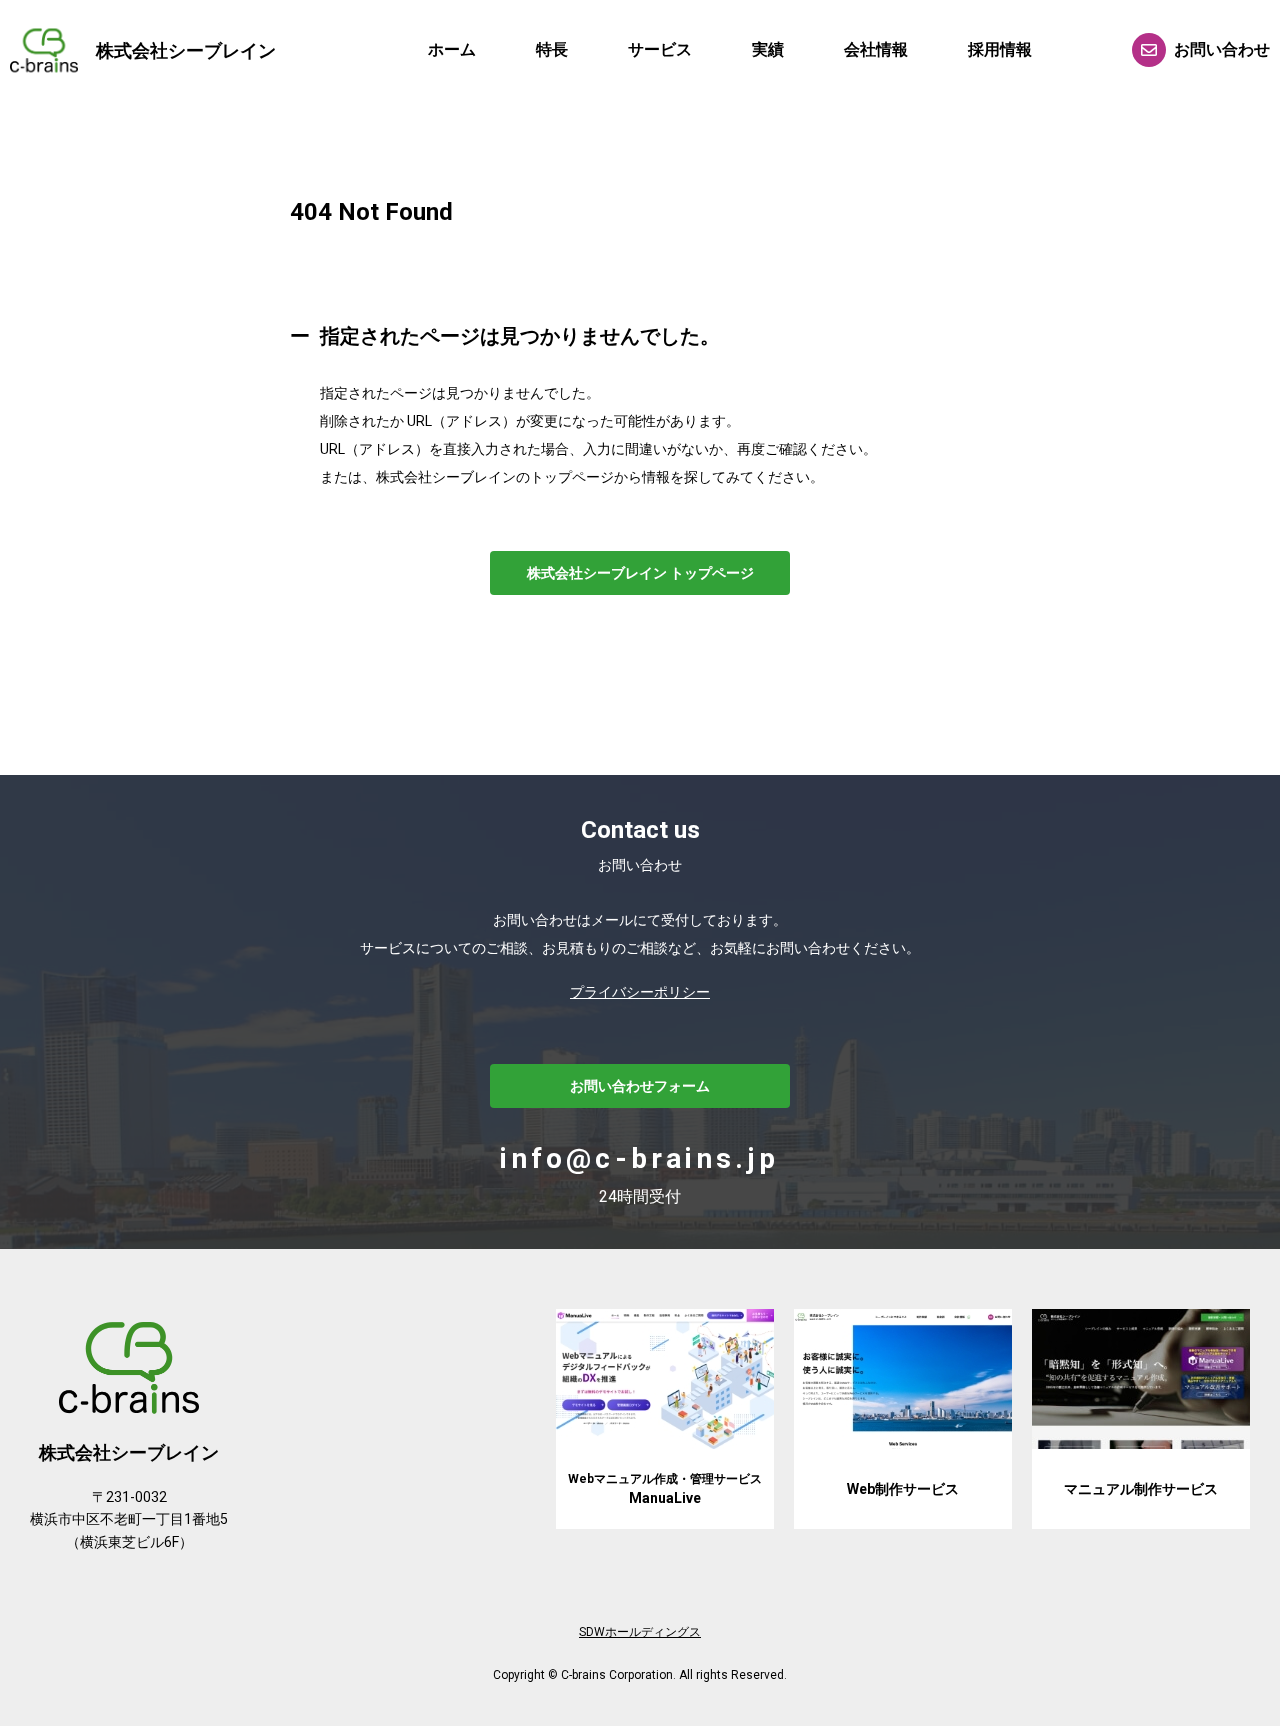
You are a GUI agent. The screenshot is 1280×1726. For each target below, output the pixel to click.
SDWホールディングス (640, 1632)
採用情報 (1000, 49)
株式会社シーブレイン (186, 50)
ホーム (452, 49)
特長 (552, 49)
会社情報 (876, 49)
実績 (768, 49)
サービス (660, 49)
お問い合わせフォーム (640, 1086)
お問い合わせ (1222, 49)
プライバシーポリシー (640, 992)
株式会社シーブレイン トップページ (640, 573)
